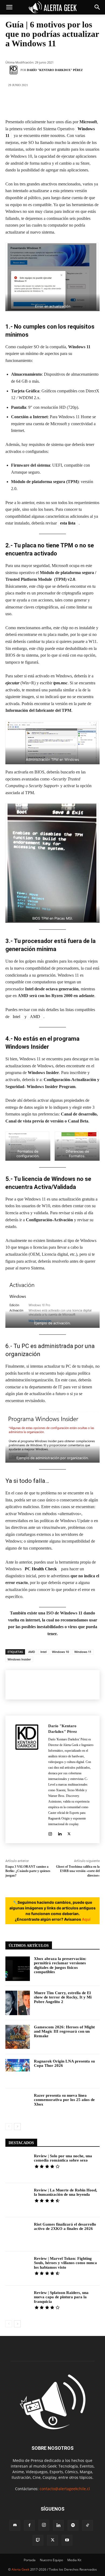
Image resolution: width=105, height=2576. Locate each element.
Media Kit (74, 2560)
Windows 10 (60, 1652)
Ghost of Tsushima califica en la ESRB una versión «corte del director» (78, 1871)
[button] (9, 7)
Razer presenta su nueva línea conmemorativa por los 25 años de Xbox (64, 2100)
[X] (36, 103)
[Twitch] (38, 2540)
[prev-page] (9, 2127)
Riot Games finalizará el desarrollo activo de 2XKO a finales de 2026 (65, 2227)
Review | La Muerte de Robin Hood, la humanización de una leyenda (66, 2192)
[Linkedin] (60, 1833)
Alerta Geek (20, 2569)
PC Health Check (41, 1569)
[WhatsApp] (68, 103)
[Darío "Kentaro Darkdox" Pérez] (14, 70)
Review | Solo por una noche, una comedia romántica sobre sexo (63, 2158)
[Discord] (15, 2525)
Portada (30, 2560)
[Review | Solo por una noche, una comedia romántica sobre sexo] (18, 2166)
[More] (85, 103)
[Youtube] (67, 2540)
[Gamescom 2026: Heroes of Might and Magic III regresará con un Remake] (18, 2037)
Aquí (86, 1919)
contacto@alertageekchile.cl (65, 2489)
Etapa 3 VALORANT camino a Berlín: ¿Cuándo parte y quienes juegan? (28, 1871)
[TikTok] (87, 2525)
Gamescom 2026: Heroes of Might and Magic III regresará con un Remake (64, 2031)
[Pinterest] (52, 103)
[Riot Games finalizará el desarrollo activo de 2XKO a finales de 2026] (18, 2234)
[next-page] (17, 2127)
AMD (35, 1017)
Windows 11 (83, 1652)
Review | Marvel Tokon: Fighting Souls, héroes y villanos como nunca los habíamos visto (65, 2263)
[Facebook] (20, 103)
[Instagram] (50, 1833)
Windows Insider (19, 1659)
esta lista (68, 523)
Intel (17, 1017)
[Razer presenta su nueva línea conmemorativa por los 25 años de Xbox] (18, 2105)
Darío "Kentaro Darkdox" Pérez (55, 70)
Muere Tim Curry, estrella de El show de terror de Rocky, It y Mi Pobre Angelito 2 (63, 1997)
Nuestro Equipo (51, 2560)
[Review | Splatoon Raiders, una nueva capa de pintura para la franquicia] (18, 2303)
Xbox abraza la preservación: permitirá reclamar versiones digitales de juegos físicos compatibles (60, 1965)
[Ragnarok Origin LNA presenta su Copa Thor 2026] (18, 2071)
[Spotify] (73, 2525)
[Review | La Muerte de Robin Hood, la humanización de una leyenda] (18, 2200)
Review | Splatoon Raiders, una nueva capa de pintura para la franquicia (61, 2297)
